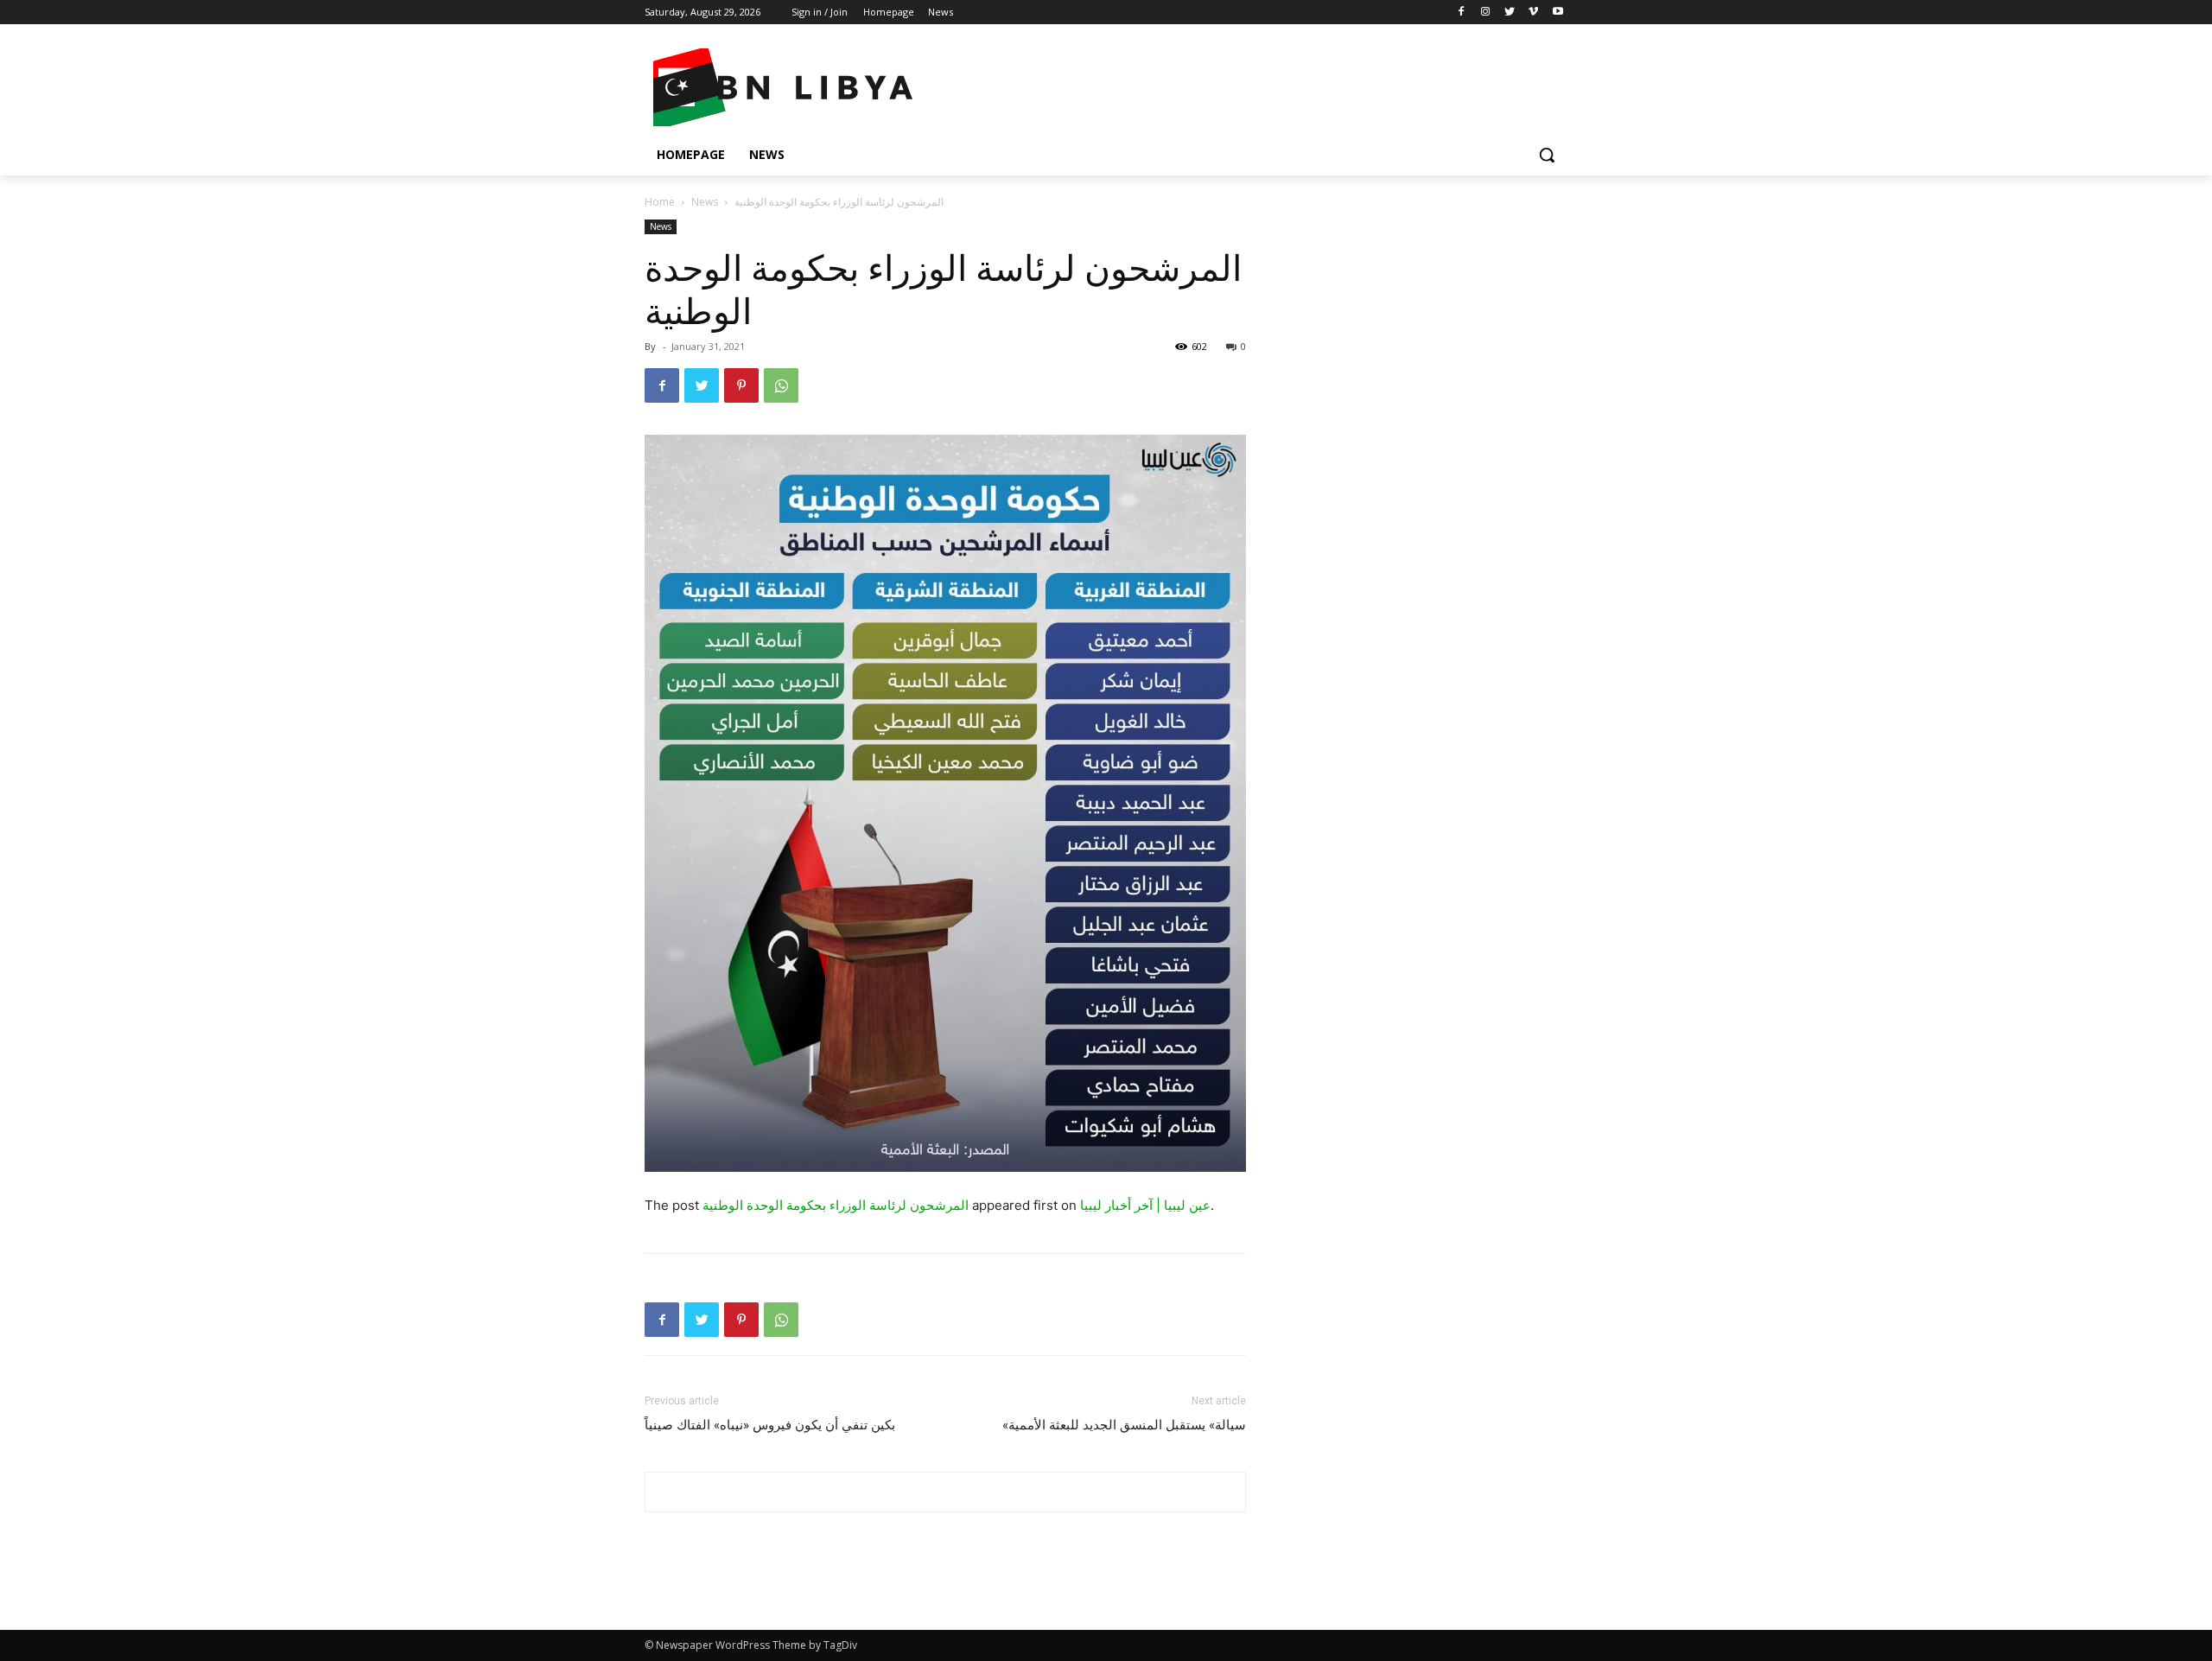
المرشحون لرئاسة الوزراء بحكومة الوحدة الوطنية (836, 1205)
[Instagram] (1486, 13)
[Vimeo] (1533, 13)
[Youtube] (1557, 13)
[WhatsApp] (781, 385)
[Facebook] (1462, 13)
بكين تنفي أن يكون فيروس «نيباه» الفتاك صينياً (770, 1425)
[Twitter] (1510, 13)
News (705, 202)
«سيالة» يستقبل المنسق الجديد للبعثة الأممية (1124, 1425)
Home (660, 202)
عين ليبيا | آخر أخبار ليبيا (1145, 1205)
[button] (1547, 155)
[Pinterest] (741, 385)
